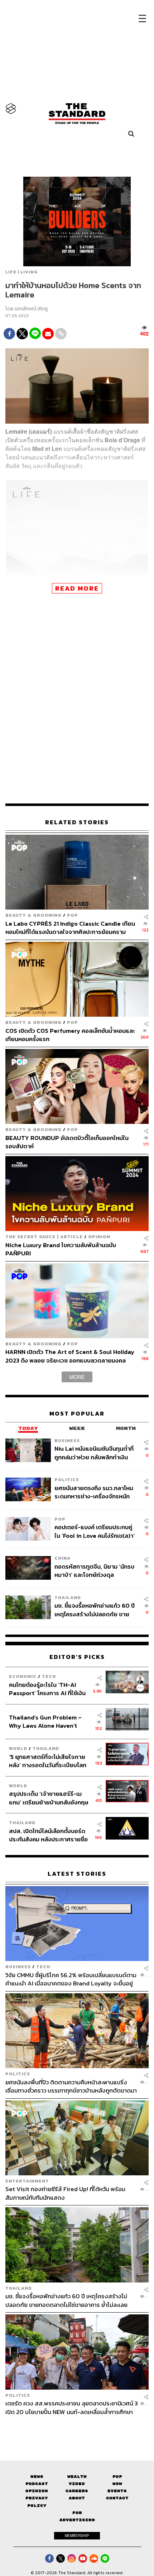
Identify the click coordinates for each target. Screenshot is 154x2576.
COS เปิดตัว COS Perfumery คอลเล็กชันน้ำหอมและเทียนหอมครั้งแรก (70, 1035)
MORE (77, 1377)
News (37, 2477)
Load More (77, 2428)
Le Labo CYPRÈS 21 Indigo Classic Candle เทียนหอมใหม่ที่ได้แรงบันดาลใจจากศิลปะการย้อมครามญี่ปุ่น (70, 928)
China (62, 1558)
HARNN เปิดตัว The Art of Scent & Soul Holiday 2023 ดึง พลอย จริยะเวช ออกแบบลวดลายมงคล (70, 1356)
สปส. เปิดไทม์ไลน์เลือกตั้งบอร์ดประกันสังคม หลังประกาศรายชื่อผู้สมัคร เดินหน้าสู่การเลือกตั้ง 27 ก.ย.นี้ (49, 1835)
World (18, 1748)
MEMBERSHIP (77, 2536)
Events (117, 2491)
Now (117, 2484)
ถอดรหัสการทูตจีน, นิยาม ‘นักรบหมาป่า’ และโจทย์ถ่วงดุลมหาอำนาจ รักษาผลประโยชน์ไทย (95, 1571)
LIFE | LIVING (21, 272)
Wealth (77, 2477)
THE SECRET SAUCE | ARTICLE (44, 1237)
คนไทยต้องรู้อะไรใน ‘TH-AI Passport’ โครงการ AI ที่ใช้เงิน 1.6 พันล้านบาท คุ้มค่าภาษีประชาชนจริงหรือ (47, 1689)
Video (77, 2484)
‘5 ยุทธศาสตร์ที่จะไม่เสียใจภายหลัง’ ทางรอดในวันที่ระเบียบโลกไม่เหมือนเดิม (48, 1761)
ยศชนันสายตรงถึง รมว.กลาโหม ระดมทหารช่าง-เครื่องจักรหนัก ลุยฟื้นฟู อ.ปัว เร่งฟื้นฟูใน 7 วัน (94, 1492)
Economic (23, 1676)
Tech (49, 1676)
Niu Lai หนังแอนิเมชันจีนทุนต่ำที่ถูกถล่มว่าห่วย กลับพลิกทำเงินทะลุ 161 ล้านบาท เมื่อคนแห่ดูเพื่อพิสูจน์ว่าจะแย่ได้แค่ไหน (94, 1453)
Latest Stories (77, 1874)
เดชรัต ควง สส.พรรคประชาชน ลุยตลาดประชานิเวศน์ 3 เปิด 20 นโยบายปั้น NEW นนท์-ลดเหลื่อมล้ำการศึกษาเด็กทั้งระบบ (72, 2407)
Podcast (37, 2484)
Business (67, 1440)
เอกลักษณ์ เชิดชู (31, 309)
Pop (117, 2477)
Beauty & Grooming (33, 915)
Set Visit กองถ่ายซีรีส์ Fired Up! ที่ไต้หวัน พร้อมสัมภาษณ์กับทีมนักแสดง (65, 2193)
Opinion (99, 1237)
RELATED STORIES (77, 822)
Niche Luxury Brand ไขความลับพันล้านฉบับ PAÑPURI (61, 1249)
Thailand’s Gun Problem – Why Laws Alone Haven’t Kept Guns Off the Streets (45, 1721)
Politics (67, 1480)
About (77, 2498)
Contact (117, 2498)
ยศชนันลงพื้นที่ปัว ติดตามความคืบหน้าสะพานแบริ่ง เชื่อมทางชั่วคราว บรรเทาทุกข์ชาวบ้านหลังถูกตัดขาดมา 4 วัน (71, 2086)
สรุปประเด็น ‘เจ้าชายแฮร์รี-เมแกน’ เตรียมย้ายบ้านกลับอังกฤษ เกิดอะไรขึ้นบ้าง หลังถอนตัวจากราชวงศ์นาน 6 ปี (49, 1798)
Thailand (68, 1597)
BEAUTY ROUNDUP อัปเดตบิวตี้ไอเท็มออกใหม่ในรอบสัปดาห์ (67, 1142)
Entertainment (27, 2181)
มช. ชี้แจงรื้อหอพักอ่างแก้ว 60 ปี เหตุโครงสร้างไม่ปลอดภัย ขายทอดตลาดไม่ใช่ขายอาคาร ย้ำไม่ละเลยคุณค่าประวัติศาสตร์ (95, 1610)
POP (73, 915)
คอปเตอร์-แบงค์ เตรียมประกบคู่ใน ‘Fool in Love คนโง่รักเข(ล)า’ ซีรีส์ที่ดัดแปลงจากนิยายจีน (95, 1531)
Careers (77, 2491)
